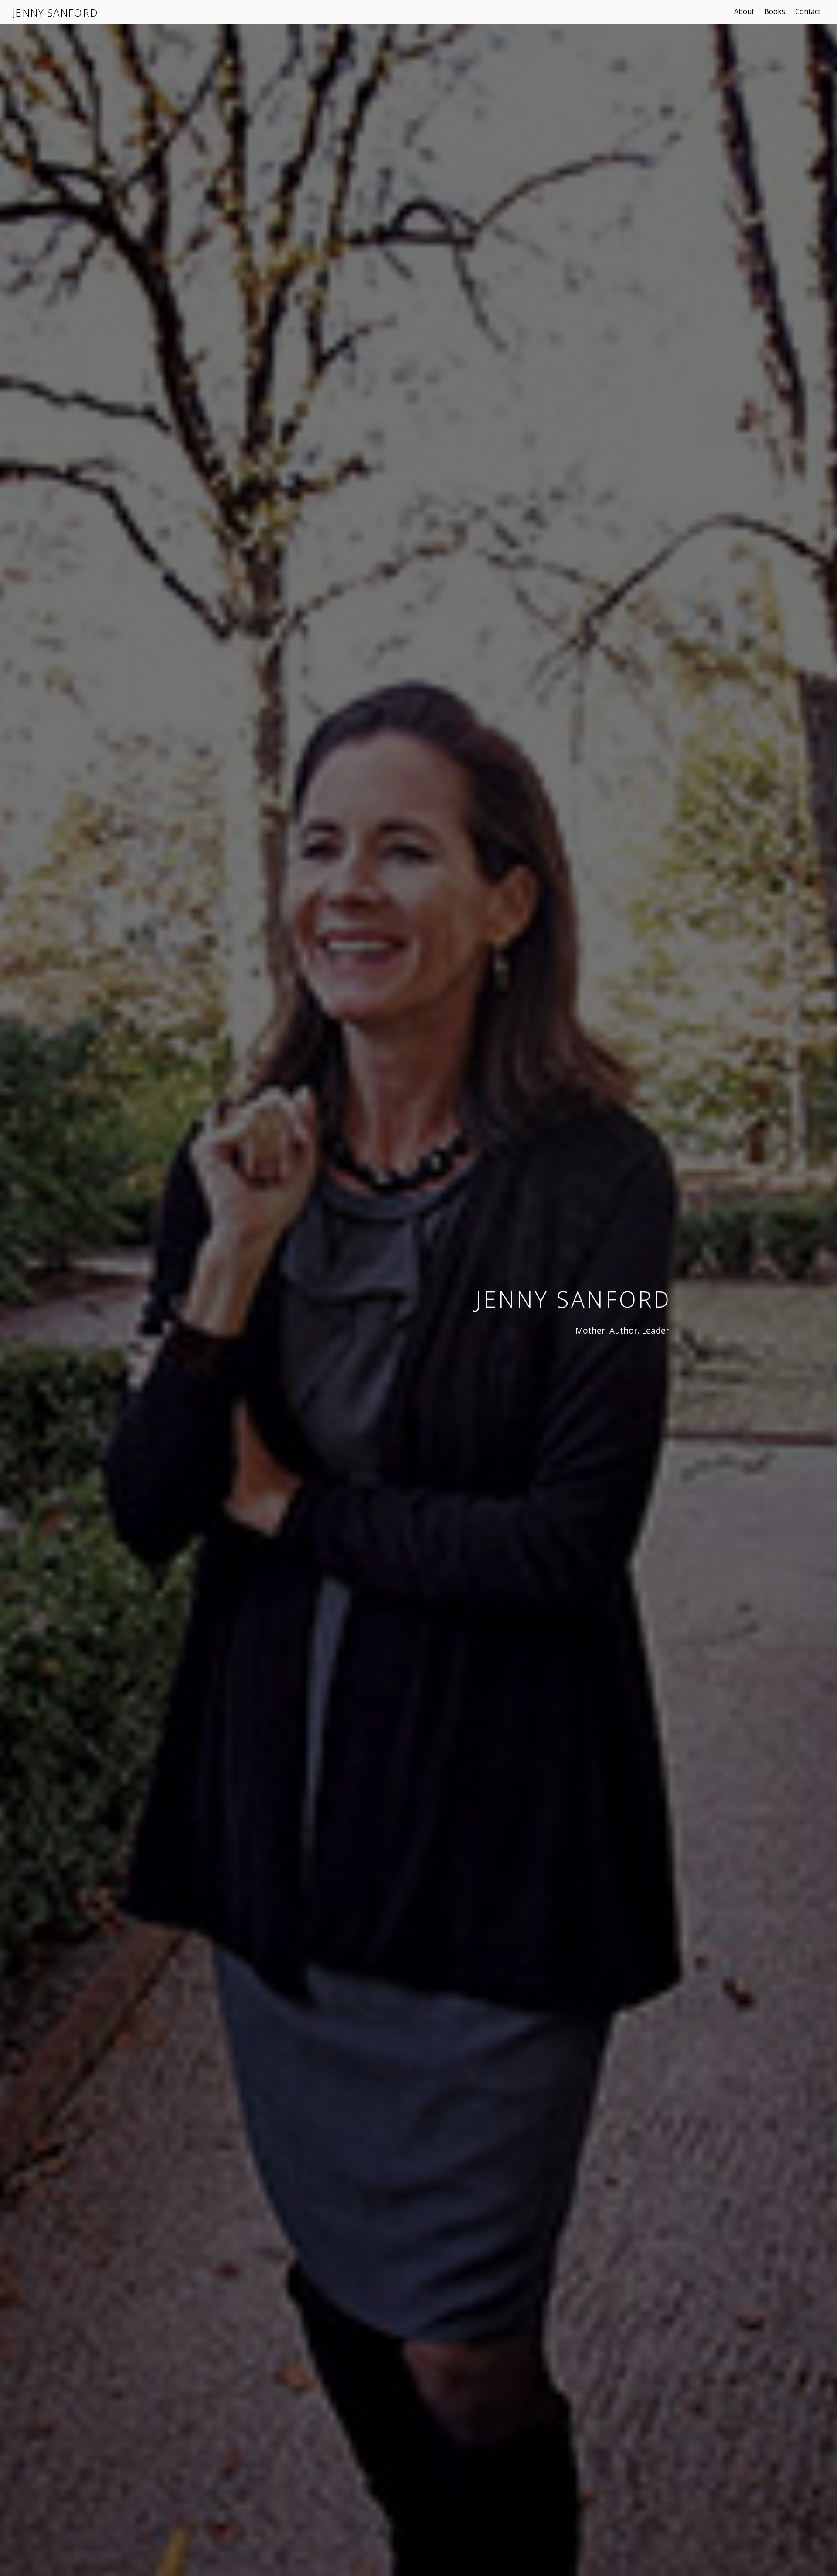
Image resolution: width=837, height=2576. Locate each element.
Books (775, 11)
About (744, 11)
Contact (808, 11)
